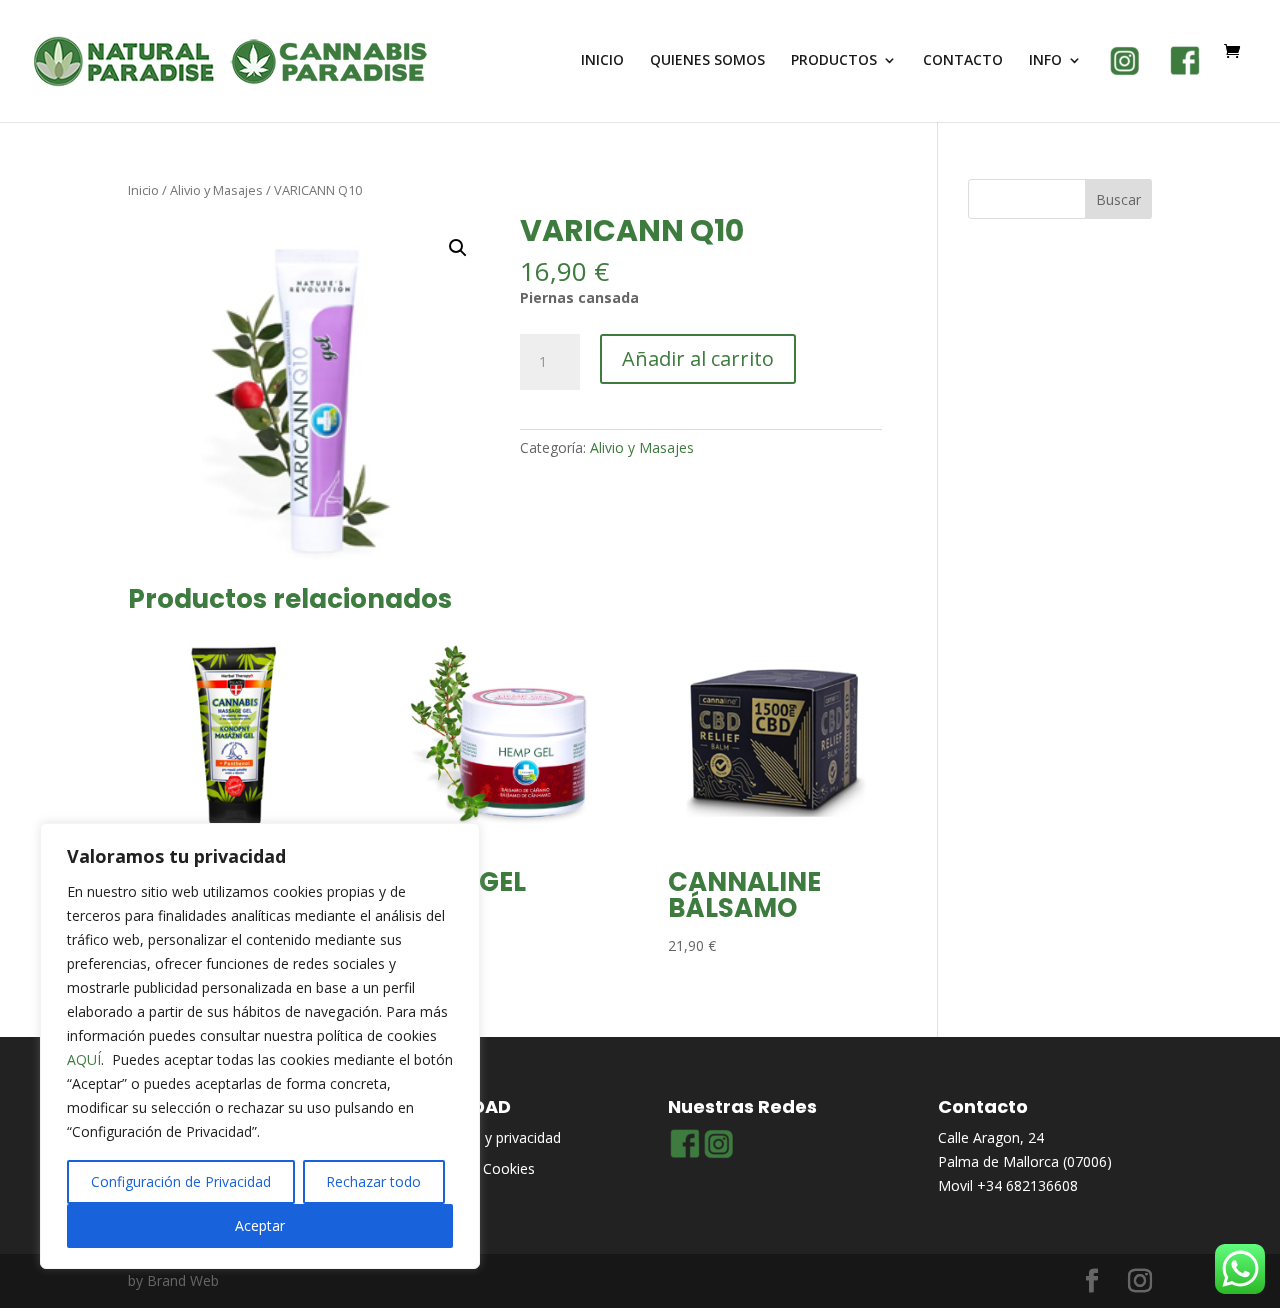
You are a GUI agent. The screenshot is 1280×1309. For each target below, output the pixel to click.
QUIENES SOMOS (707, 61)
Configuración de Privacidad (181, 1181)
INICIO (602, 61)
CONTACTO (963, 61)
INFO (1045, 61)
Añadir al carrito (698, 358)
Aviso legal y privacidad (486, 1137)
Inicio (143, 190)
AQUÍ (84, 1059)
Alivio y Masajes (216, 190)
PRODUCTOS (834, 61)
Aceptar (260, 1225)
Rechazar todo (373, 1181)
